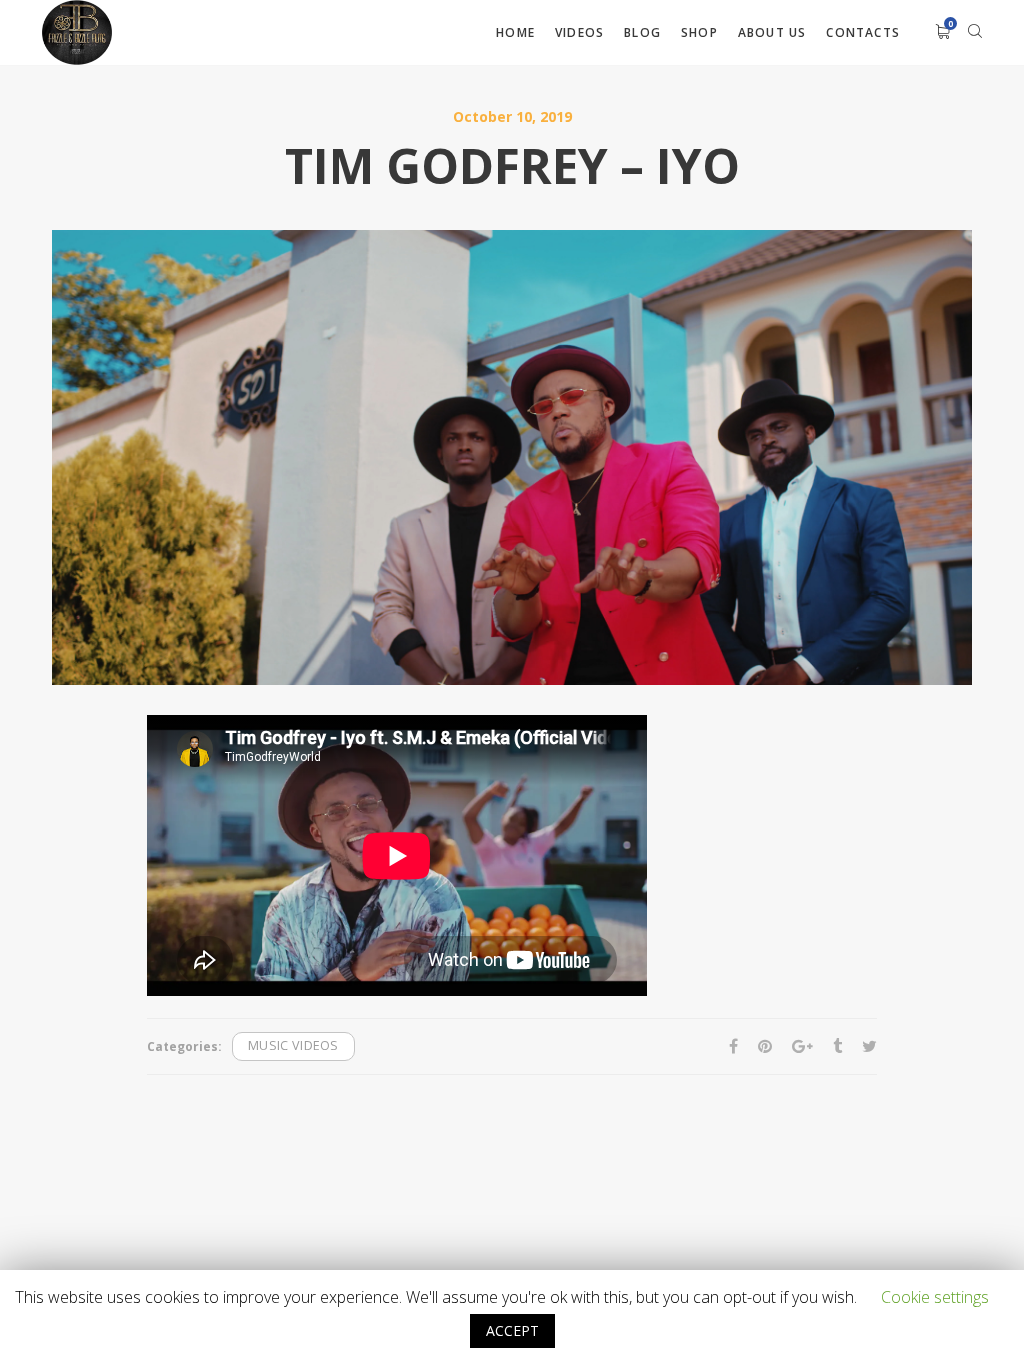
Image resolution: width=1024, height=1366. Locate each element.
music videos (293, 1045)
